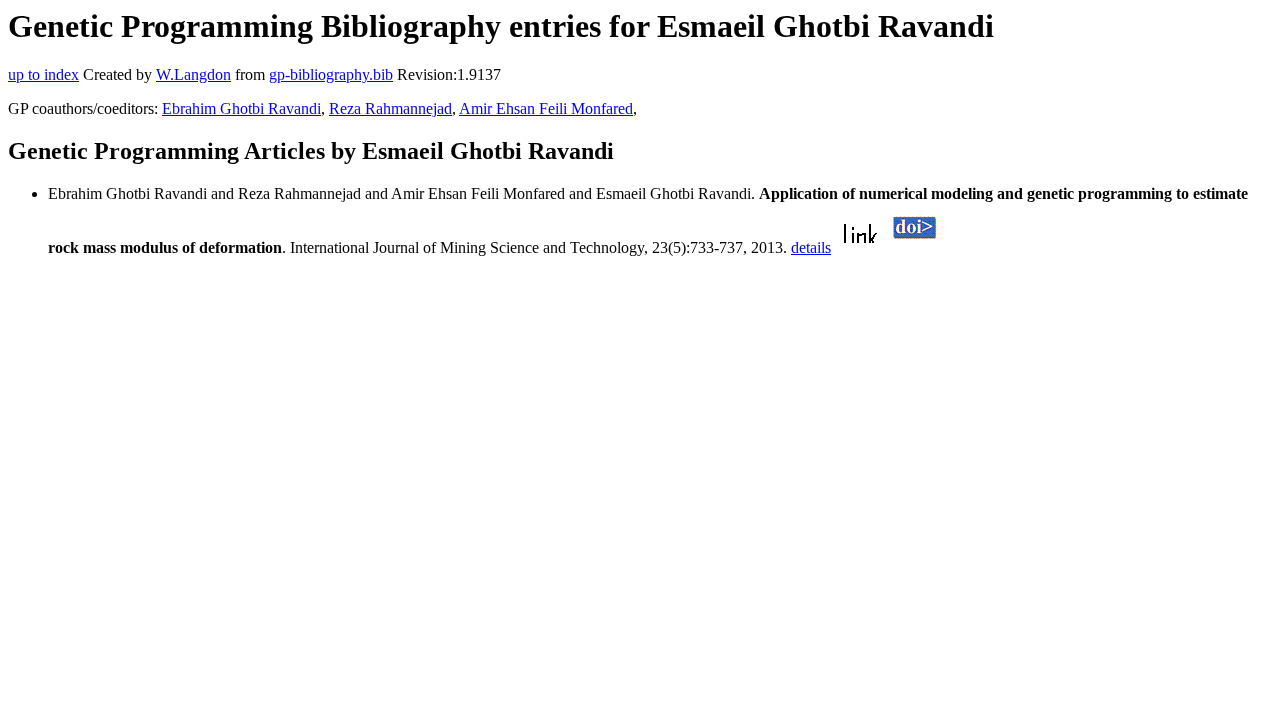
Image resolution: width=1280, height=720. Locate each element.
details (811, 247)
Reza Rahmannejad (390, 108)
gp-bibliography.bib (331, 74)
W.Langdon (193, 74)
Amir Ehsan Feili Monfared (546, 108)
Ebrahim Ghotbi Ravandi (241, 108)
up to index (43, 74)
